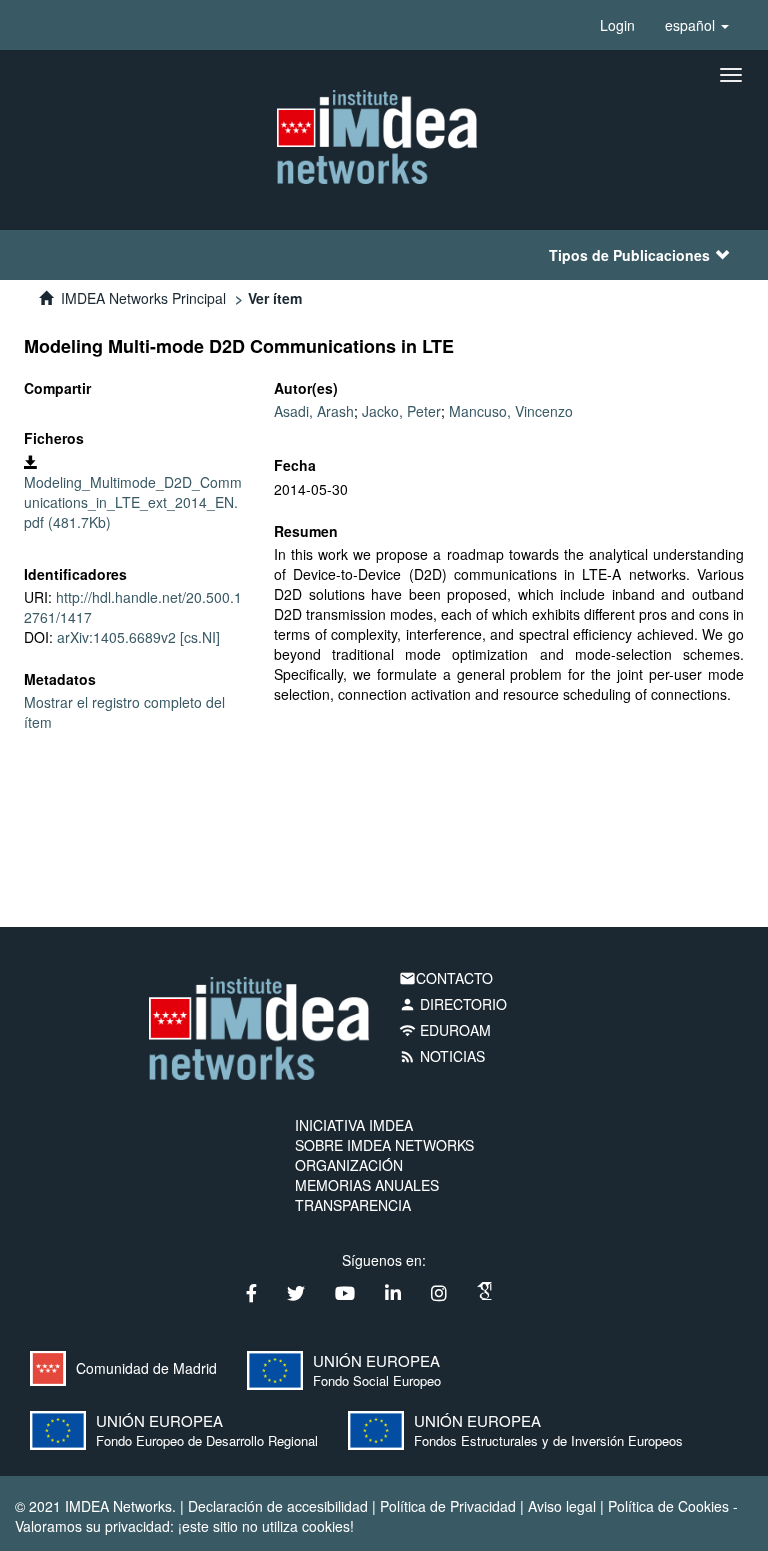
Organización (349, 1165)
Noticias (442, 1056)
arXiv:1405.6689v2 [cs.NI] (138, 637)
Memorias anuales (367, 1185)
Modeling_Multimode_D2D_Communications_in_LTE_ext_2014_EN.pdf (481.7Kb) (133, 502)
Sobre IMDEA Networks (384, 1145)
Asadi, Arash (314, 411)
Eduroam (445, 1030)
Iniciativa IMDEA (354, 1125)
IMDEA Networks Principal (143, 298)
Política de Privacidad (448, 1506)
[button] (697, 25)
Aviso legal (562, 1506)
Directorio (453, 1004)
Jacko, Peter (401, 411)
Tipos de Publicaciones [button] (629, 255)
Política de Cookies (668, 1506)
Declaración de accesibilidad (278, 1506)
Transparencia (353, 1205)
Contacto (446, 978)
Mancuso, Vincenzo (511, 411)
